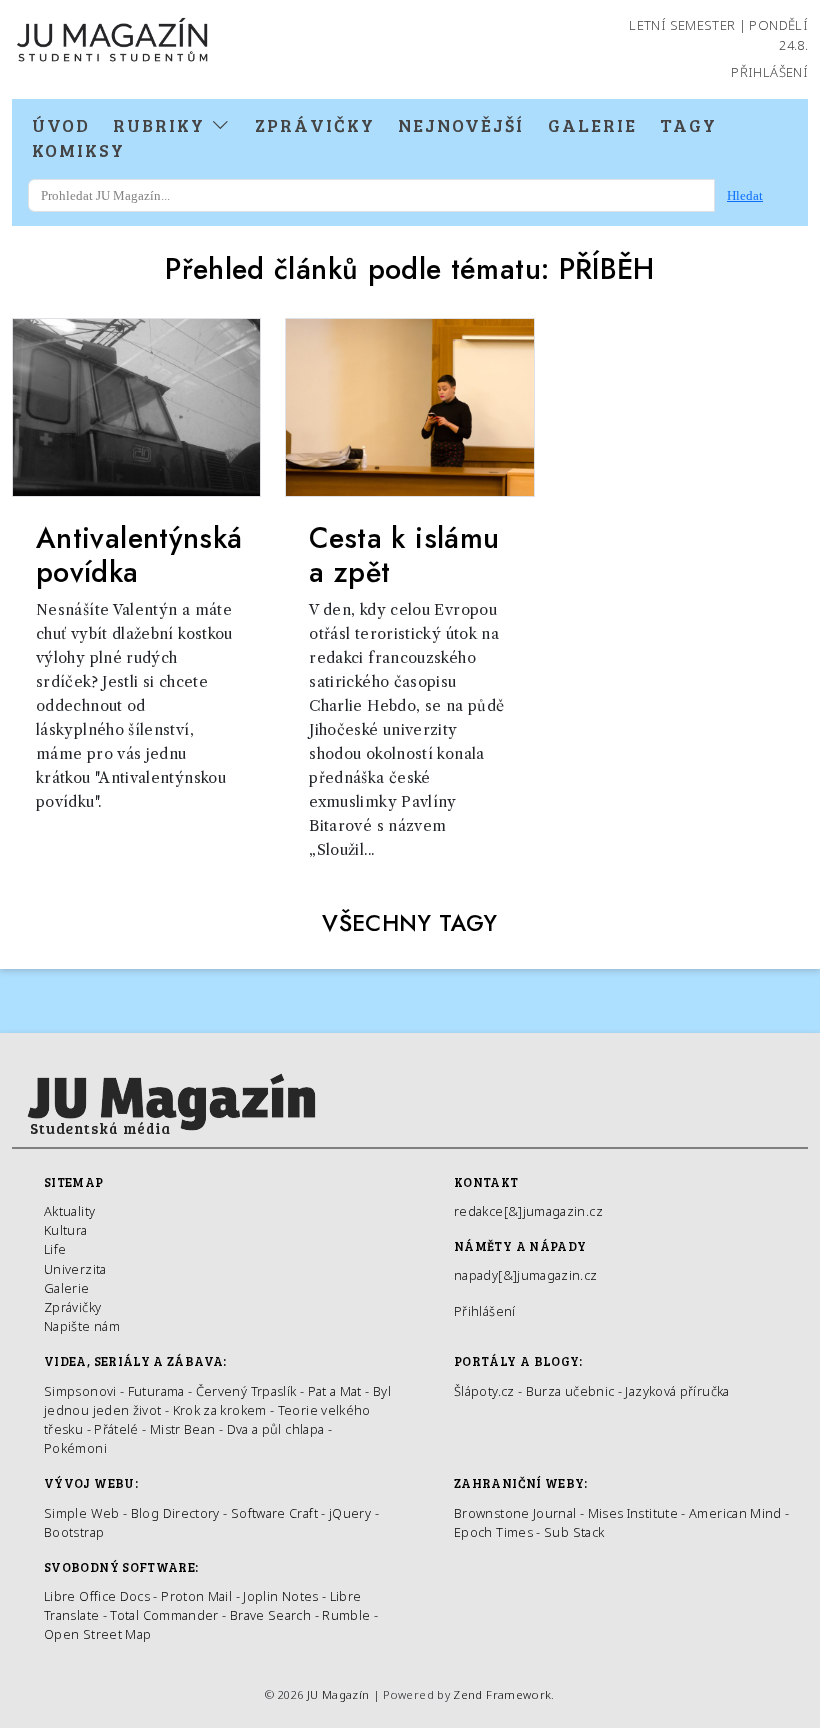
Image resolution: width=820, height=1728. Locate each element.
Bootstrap (74, 1532)
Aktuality (69, 1211)
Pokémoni (75, 1448)
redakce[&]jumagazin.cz (528, 1211)
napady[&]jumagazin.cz (526, 1275)
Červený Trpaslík (246, 1391)
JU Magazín (338, 1694)
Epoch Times (493, 1532)
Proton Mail (196, 1596)
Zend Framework (502, 1694)
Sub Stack (574, 1532)
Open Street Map (97, 1634)
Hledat (745, 195)
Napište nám (82, 1326)
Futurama (156, 1391)
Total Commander (164, 1615)
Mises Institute (633, 1513)
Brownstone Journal (515, 1513)
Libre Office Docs (97, 1596)
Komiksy (78, 150)
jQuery (350, 1513)
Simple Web (82, 1513)
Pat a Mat (335, 1391)
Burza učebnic (570, 1391)
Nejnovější (461, 125)
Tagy (688, 125)
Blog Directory (175, 1513)
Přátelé (116, 1429)
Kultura (66, 1230)
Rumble (346, 1615)
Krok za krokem (220, 1410)
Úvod (61, 125)
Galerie (592, 125)
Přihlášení (769, 72)
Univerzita (75, 1269)
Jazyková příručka (677, 1391)
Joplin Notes (280, 1596)
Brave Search (272, 1615)
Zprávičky (315, 125)
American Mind (735, 1513)
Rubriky (162, 125)
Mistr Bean (183, 1429)
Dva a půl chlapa (276, 1429)
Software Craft (274, 1513)
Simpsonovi (80, 1391)
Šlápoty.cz (484, 1391)
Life (55, 1249)
